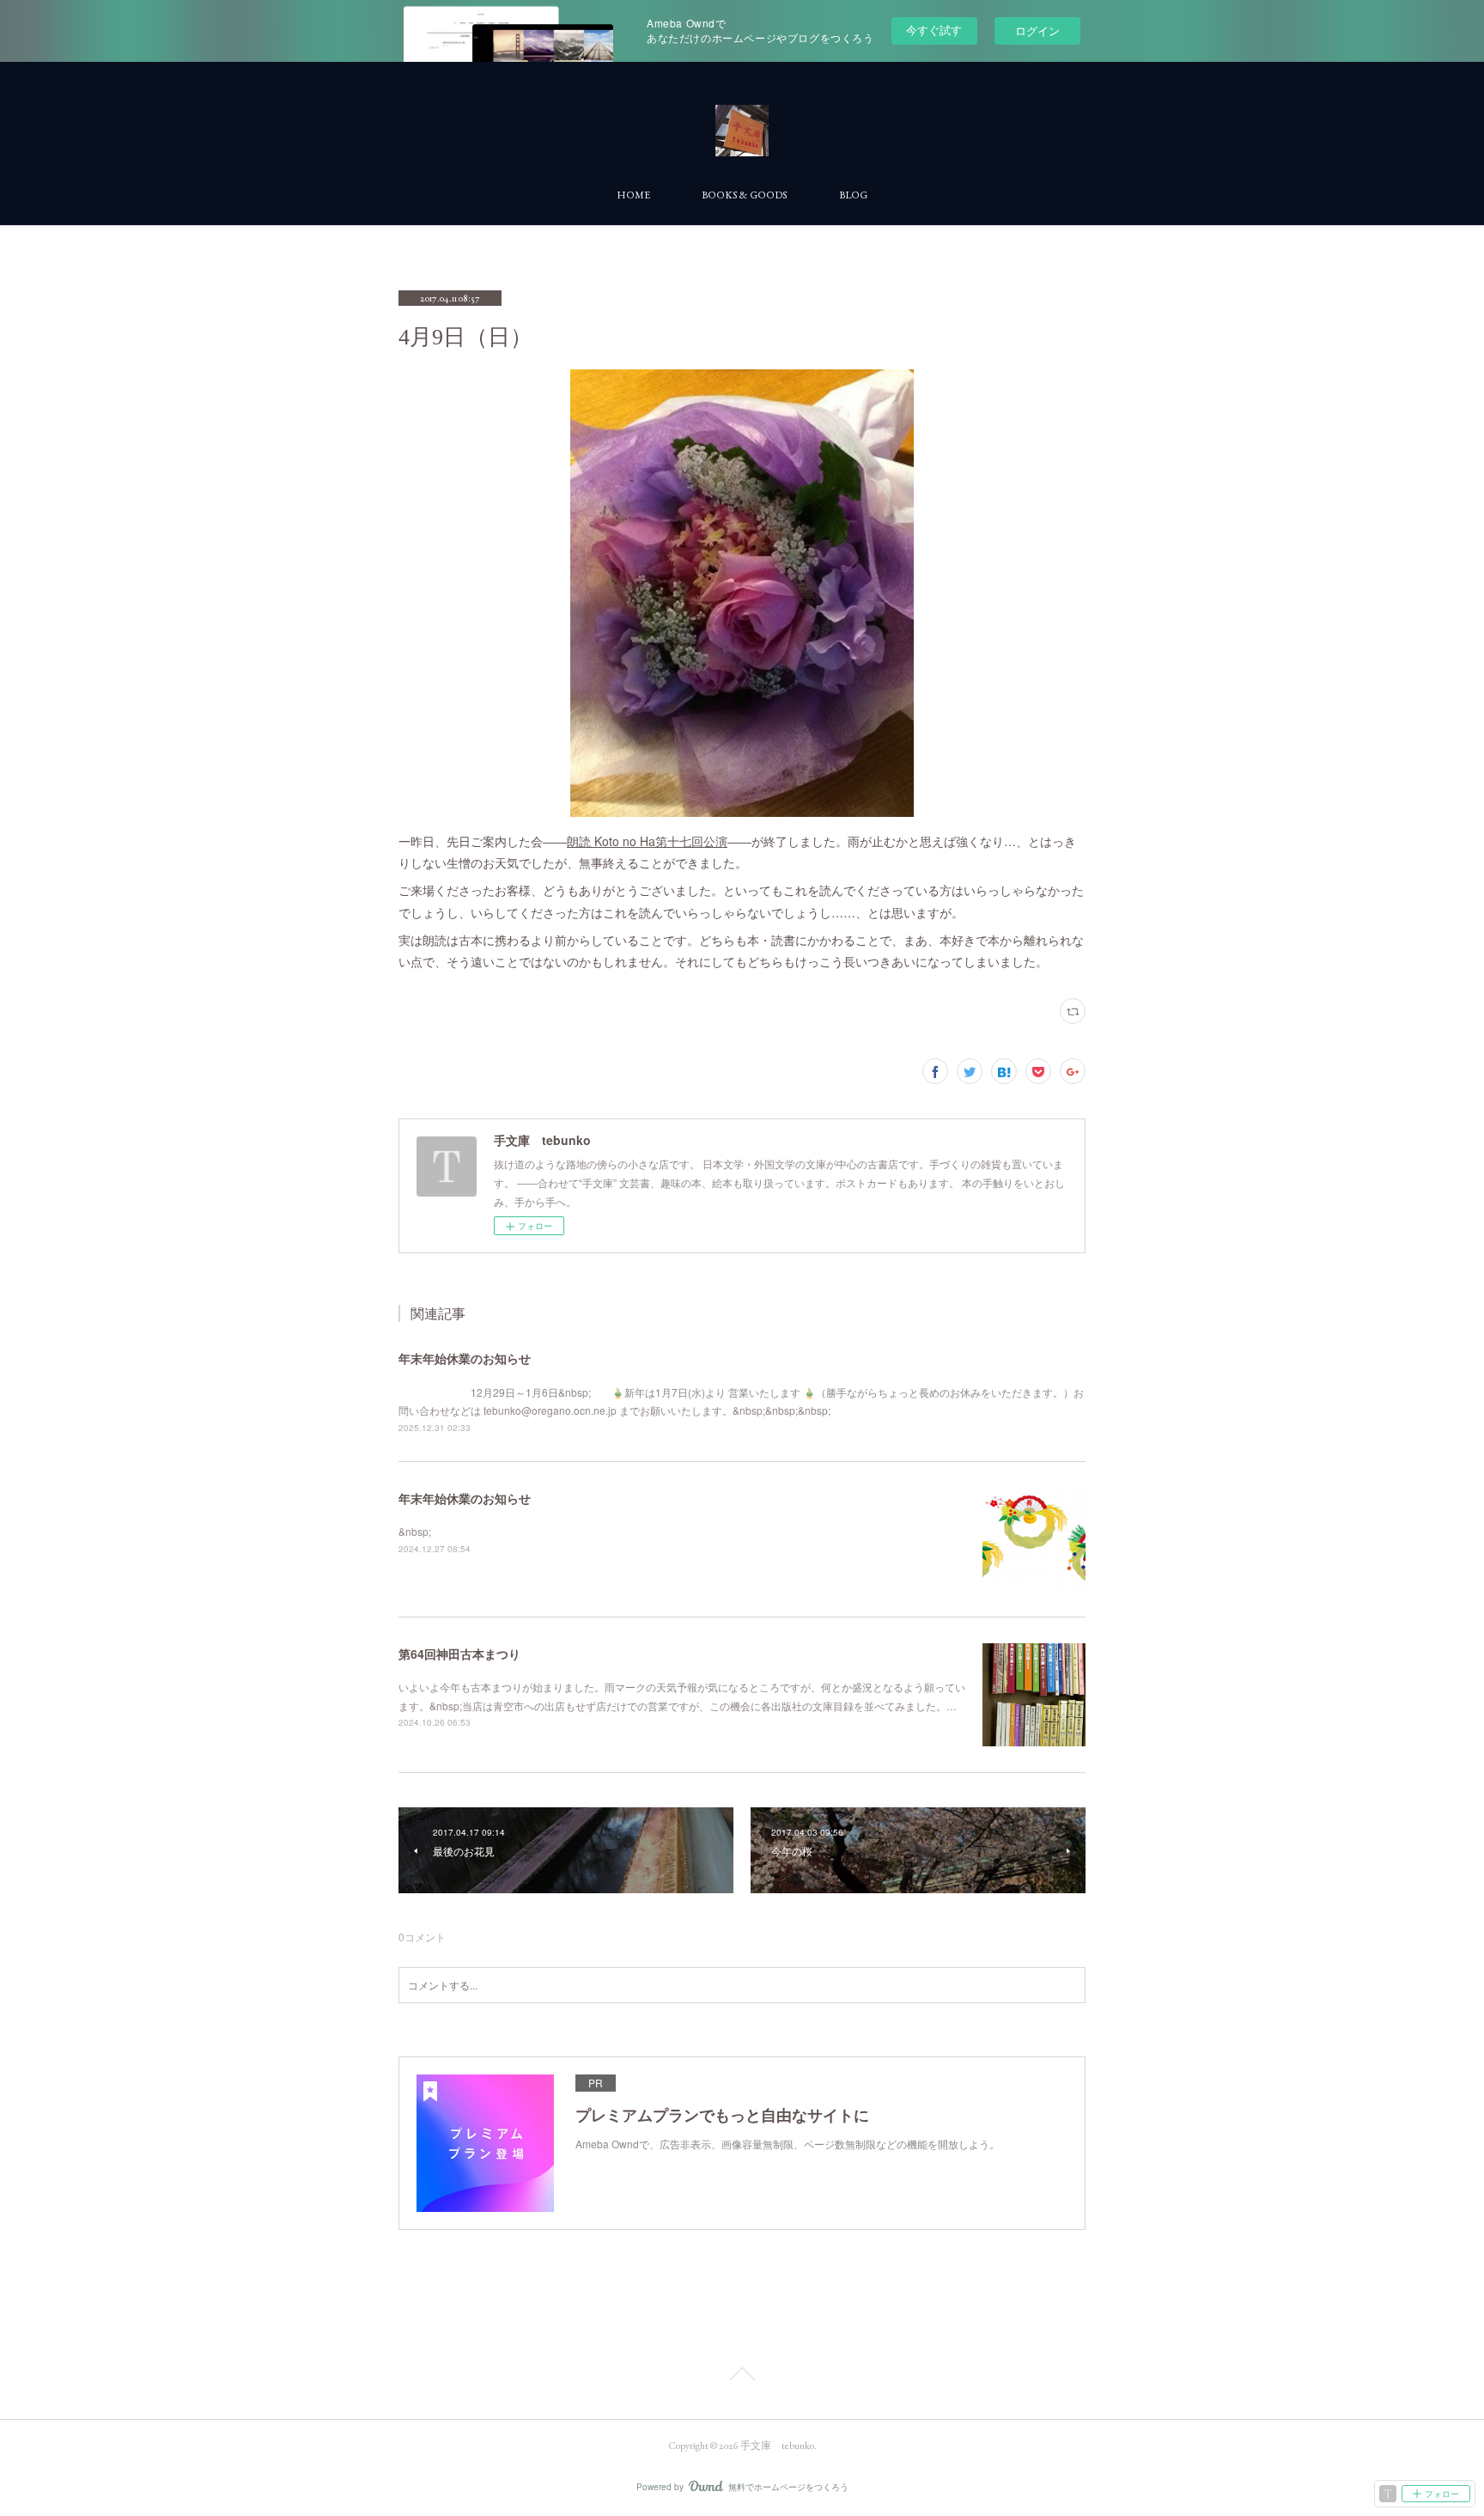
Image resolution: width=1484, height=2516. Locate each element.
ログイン (1037, 30)
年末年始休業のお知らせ (465, 1358)
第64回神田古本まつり (459, 1654)
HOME (633, 195)
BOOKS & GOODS (745, 195)
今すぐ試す (934, 30)
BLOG (853, 195)
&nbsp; (415, 1531)
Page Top (742, 2377)
